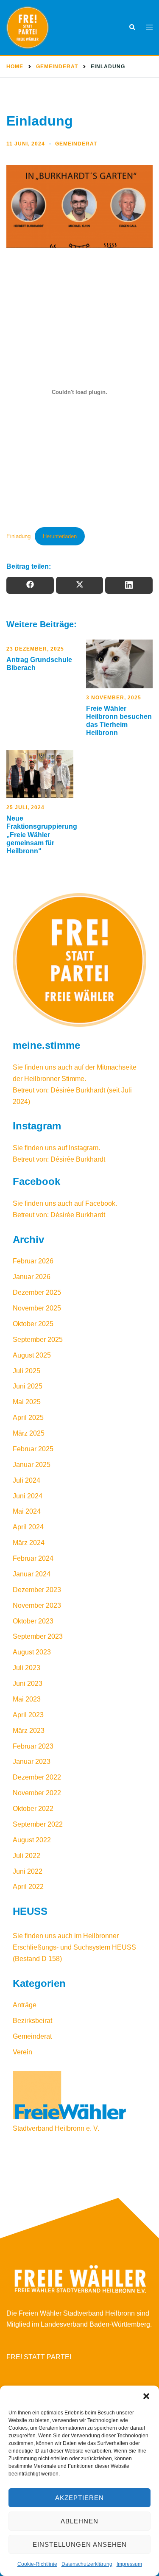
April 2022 (28, 1887)
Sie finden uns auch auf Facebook (64, 1203)
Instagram (84, 1148)
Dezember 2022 (37, 1777)
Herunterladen (60, 536)
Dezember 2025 (37, 1292)
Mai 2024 (27, 1511)
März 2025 (29, 1433)
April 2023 (28, 1715)
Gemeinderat (76, 144)
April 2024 (28, 1527)
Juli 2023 (26, 1668)
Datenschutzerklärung (87, 2564)
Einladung (18, 536)
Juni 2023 (28, 1683)
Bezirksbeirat (32, 2021)
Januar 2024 (32, 1574)
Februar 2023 (33, 1746)
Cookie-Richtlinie (37, 2564)
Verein (22, 2052)
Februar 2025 (33, 1449)
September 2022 (38, 1824)
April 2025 (28, 1418)
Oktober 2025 (33, 1324)
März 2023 (29, 1731)
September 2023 (38, 1636)
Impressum (129, 2564)
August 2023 (32, 1652)
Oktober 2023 (33, 1621)
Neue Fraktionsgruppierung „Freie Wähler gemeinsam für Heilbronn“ (42, 835)
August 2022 (32, 1840)
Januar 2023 (32, 1762)
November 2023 (37, 1605)
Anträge (25, 2005)
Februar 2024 (33, 1558)
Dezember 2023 (37, 1590)
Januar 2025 (32, 1465)
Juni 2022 (28, 1871)
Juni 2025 (28, 1386)
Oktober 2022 (33, 1809)
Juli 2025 (26, 1371)
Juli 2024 (26, 1480)
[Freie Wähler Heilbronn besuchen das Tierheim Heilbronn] (120, 664)
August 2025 (32, 1355)
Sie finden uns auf (41, 1148)
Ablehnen (79, 2521)
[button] (146, 2396)
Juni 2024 (28, 1496)
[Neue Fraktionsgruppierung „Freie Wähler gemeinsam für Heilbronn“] (40, 774)
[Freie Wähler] (44, 28)
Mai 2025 (27, 1402)
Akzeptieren (79, 2498)
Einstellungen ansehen (80, 2544)
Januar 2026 (32, 1277)
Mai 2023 (27, 1699)
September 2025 (38, 1340)
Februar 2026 (33, 1261)
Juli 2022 (26, 1856)
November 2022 (37, 1793)
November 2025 (37, 1308)
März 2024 (29, 1543)
